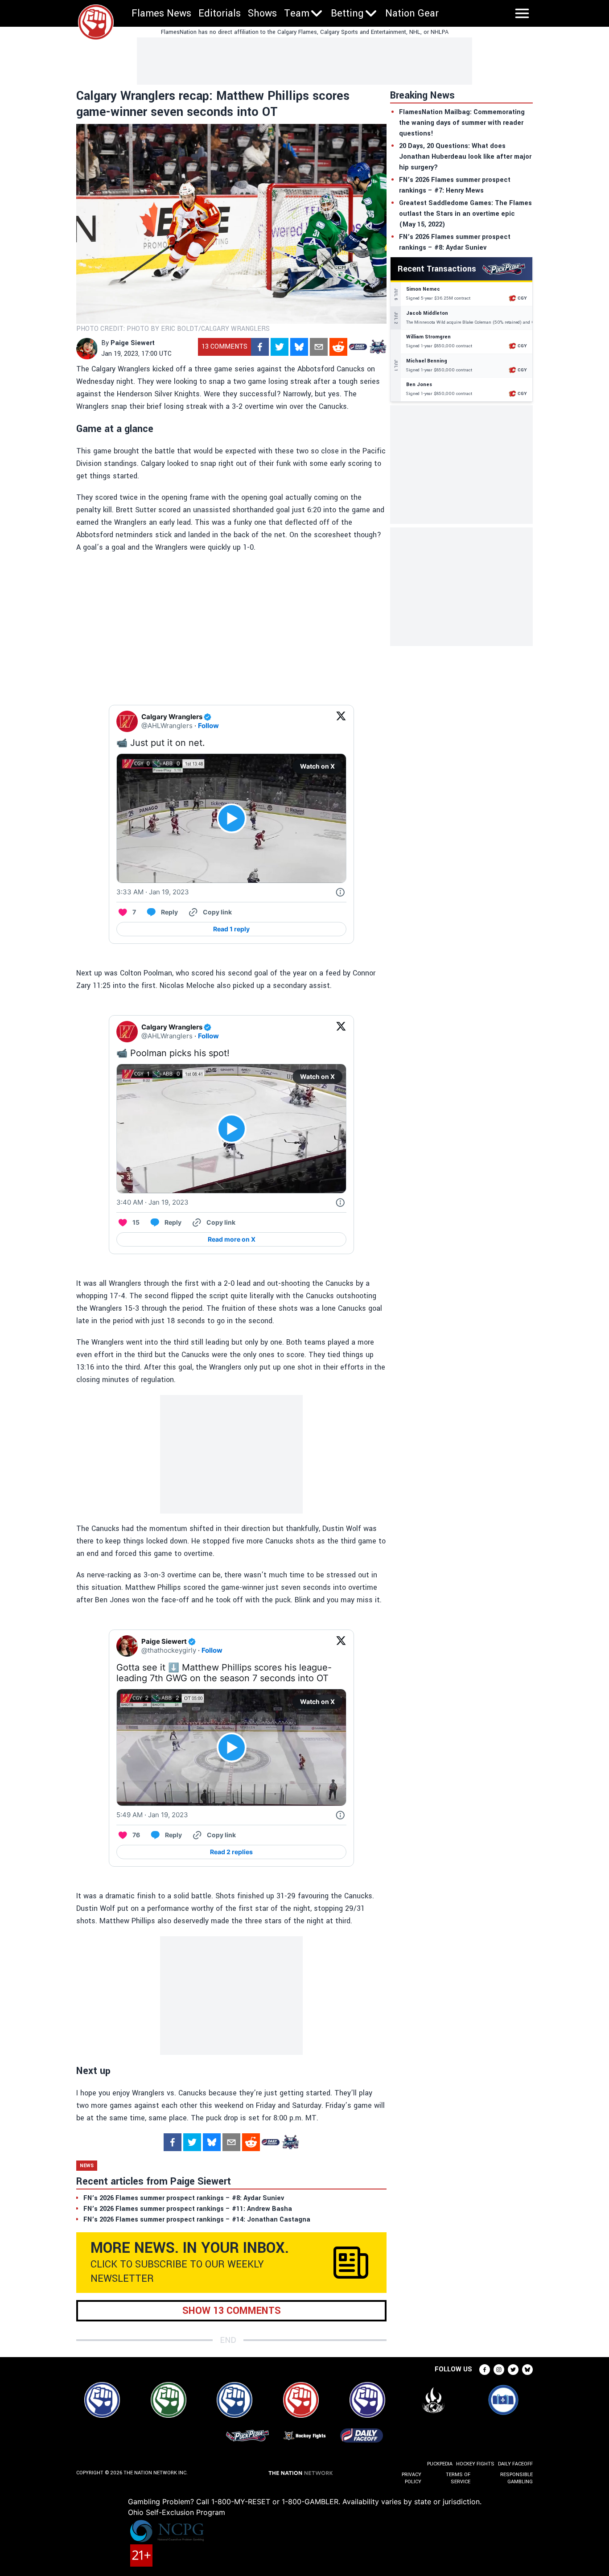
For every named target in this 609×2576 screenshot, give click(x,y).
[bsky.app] (299, 347)
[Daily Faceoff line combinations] (358, 347)
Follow (208, 726)
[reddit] (338, 347)
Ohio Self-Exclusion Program (177, 2512)
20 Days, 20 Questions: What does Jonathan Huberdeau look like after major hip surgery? (465, 157)
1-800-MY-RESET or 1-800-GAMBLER (275, 2502)
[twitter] (280, 347)
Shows (262, 13)
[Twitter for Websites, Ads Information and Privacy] (340, 892)
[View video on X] (232, 818)
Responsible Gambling (516, 2478)
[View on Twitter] (341, 721)
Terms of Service (458, 2478)
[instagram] (499, 2370)
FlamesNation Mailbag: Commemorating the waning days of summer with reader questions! (462, 123)
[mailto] (319, 347)
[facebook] (260, 347)
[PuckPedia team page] (378, 347)
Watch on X (317, 766)
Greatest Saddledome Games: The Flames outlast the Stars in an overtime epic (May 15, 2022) (465, 214)
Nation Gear (412, 13)
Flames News (161, 13)
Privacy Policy (411, 2478)
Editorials (220, 13)
